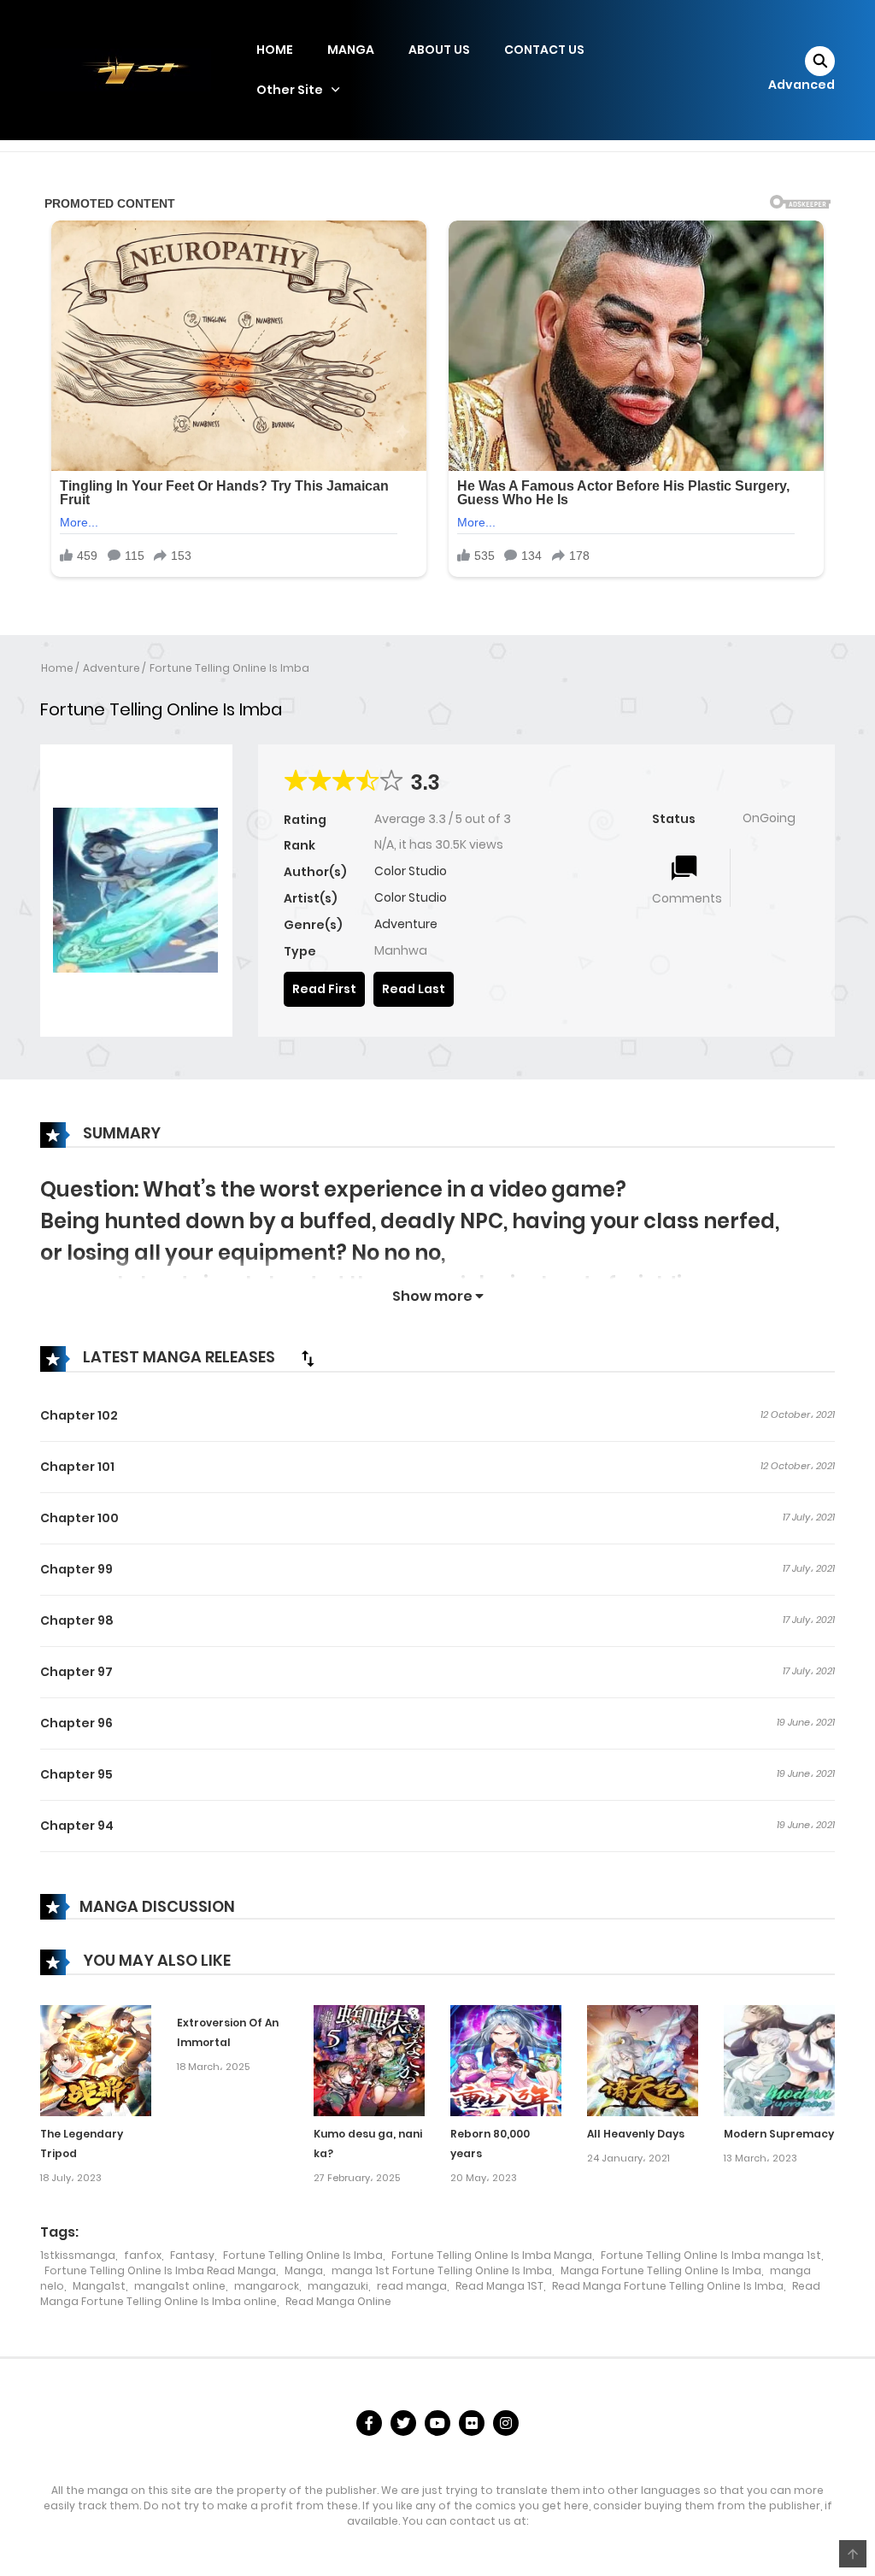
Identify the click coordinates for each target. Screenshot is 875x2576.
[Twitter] (403, 2423)
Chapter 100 (79, 1518)
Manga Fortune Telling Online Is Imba (661, 2270)
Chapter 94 (77, 1826)
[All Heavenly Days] (643, 2060)
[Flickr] (472, 2423)
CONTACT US (544, 50)
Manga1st (99, 2286)
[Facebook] (369, 2423)
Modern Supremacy (779, 2134)
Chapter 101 (77, 1467)
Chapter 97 (76, 1672)
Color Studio (411, 871)
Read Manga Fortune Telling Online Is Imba (668, 2286)
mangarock (267, 2286)
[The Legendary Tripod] (96, 2060)
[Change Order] (308, 1358)
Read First (324, 989)
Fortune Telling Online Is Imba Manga (492, 2255)
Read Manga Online (338, 2301)
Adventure (112, 668)
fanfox (143, 2255)
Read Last (414, 989)
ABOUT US (439, 50)
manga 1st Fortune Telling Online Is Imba (442, 2270)
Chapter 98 (77, 1620)
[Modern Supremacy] (779, 2060)
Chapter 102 (79, 1415)
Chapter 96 (76, 1723)
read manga (412, 2286)
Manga (304, 2270)
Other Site (290, 90)
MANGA (351, 50)
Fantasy (192, 2255)
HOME (275, 50)
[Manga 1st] (126, 69)
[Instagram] (506, 2423)
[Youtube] (437, 2423)
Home (57, 668)
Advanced (802, 85)
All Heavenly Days (636, 2134)
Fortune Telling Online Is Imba (229, 668)
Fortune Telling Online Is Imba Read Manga (160, 2270)
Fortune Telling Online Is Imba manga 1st (711, 2255)
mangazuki (338, 2286)
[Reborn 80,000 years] (506, 2060)
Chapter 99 (76, 1569)
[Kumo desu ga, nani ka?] (369, 2060)
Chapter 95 (76, 1774)
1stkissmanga (78, 2255)
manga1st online (180, 2286)
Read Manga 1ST (499, 2286)
